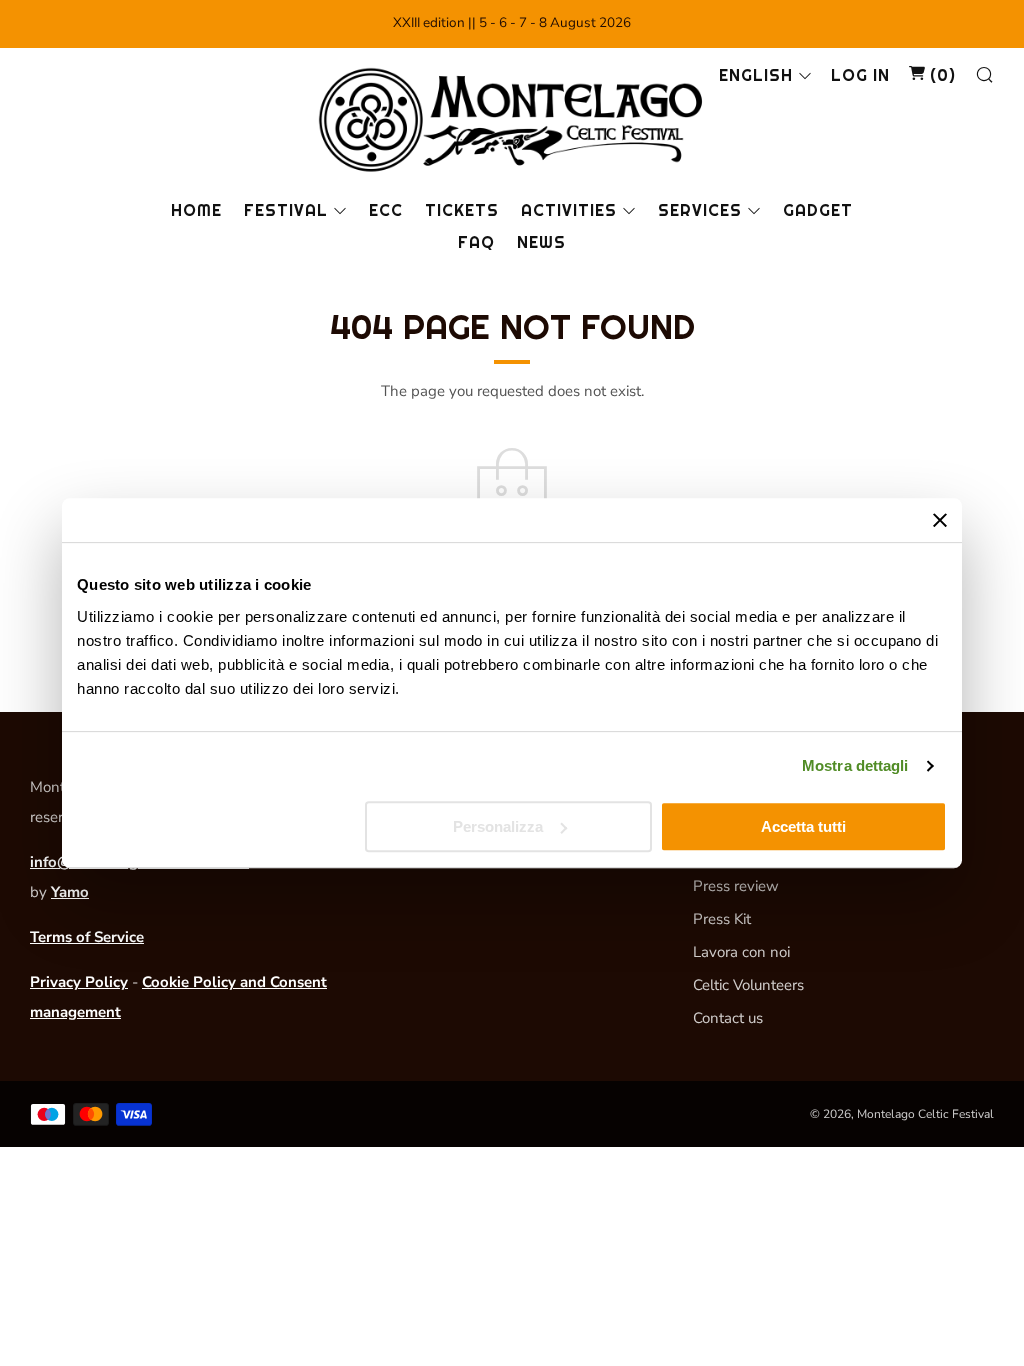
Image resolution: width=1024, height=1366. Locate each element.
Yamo (70, 892)
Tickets (462, 210)
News (541, 242)
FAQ (476, 242)
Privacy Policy (79, 982)
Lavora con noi (741, 952)
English (756, 75)
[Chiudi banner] (940, 520)
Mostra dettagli (855, 765)
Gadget (818, 210)
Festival (286, 210)
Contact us (728, 1018)
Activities (569, 210)
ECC (386, 210)
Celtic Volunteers (748, 985)
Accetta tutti (803, 826)
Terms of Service (87, 937)
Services (700, 210)
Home (196, 210)
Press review (736, 886)
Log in (860, 75)
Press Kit (722, 919)
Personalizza (498, 826)
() (940, 75)
